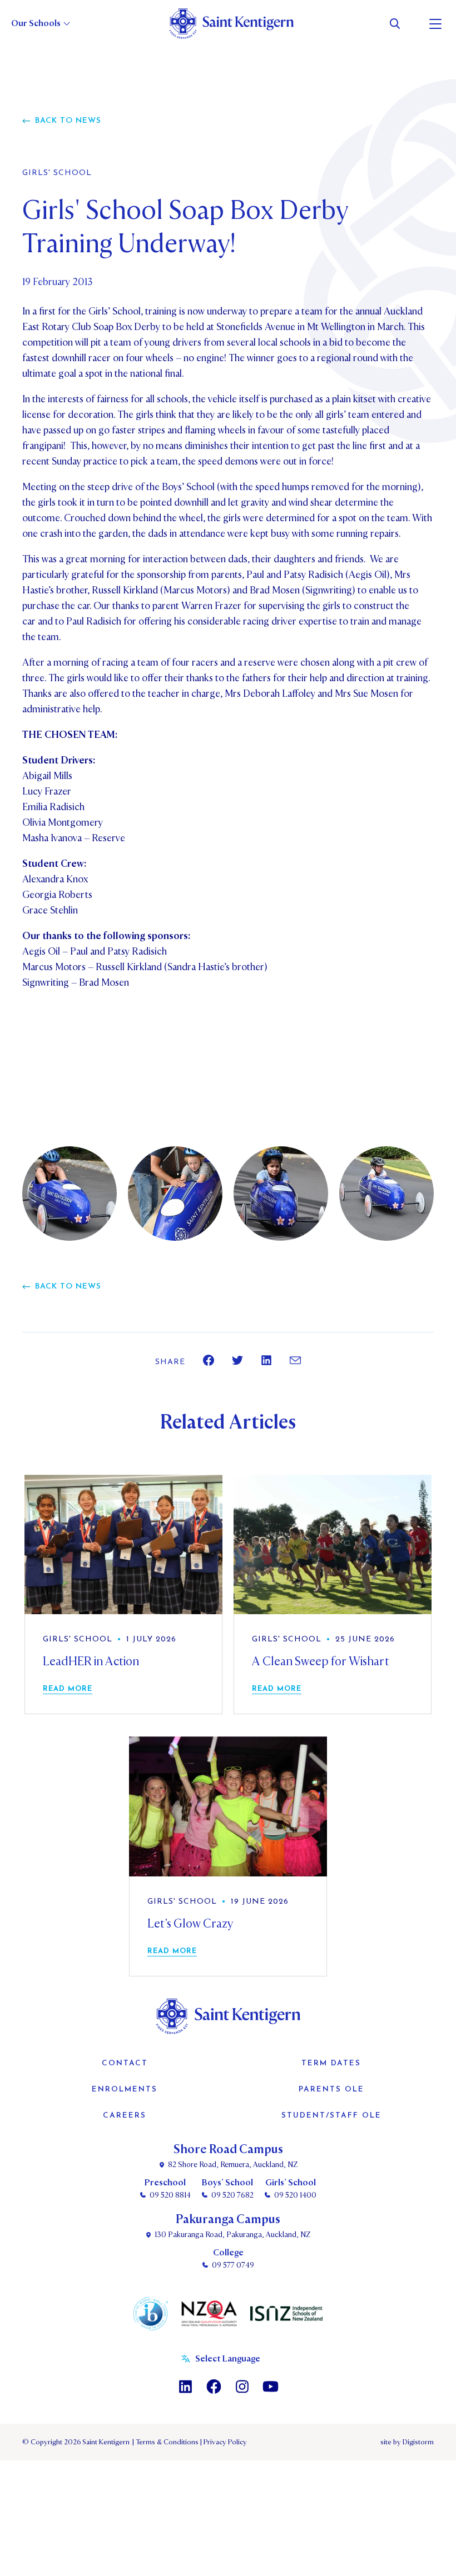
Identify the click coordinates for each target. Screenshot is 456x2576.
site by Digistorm (407, 2442)
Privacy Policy (224, 2442)
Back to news (68, 121)
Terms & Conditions (166, 2442)
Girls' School (57, 173)
